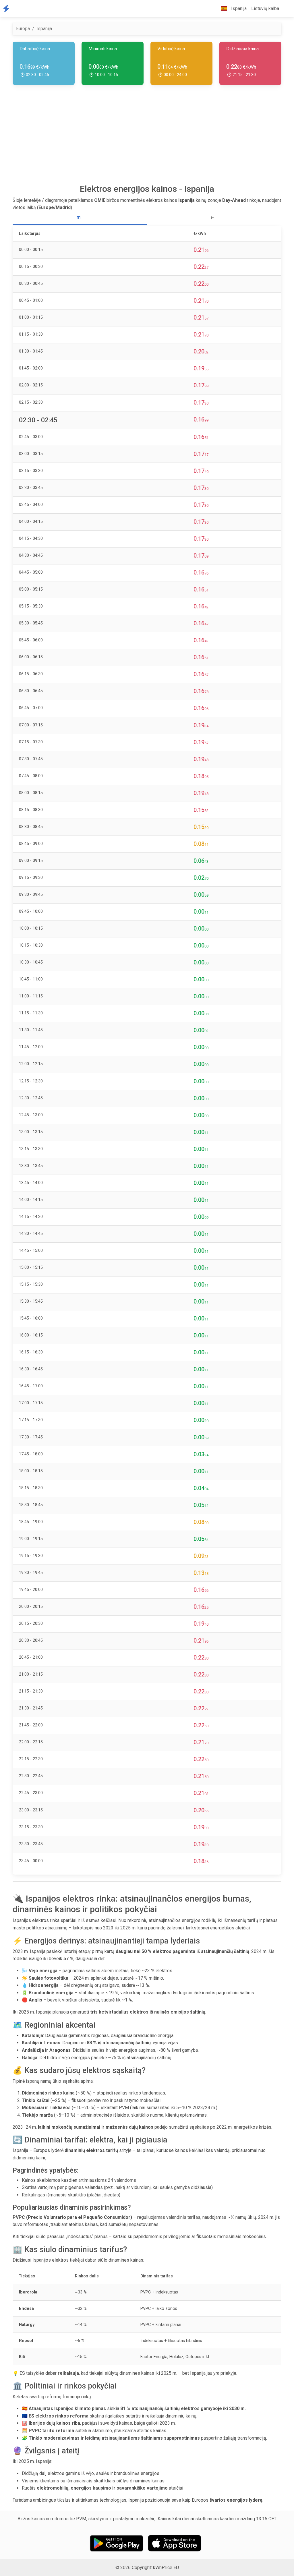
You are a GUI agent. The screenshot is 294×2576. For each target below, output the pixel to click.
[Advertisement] (147, 137)
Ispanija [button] (238, 8)
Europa (23, 29)
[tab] (80, 218)
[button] (286, 9)
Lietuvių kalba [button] (265, 8)
